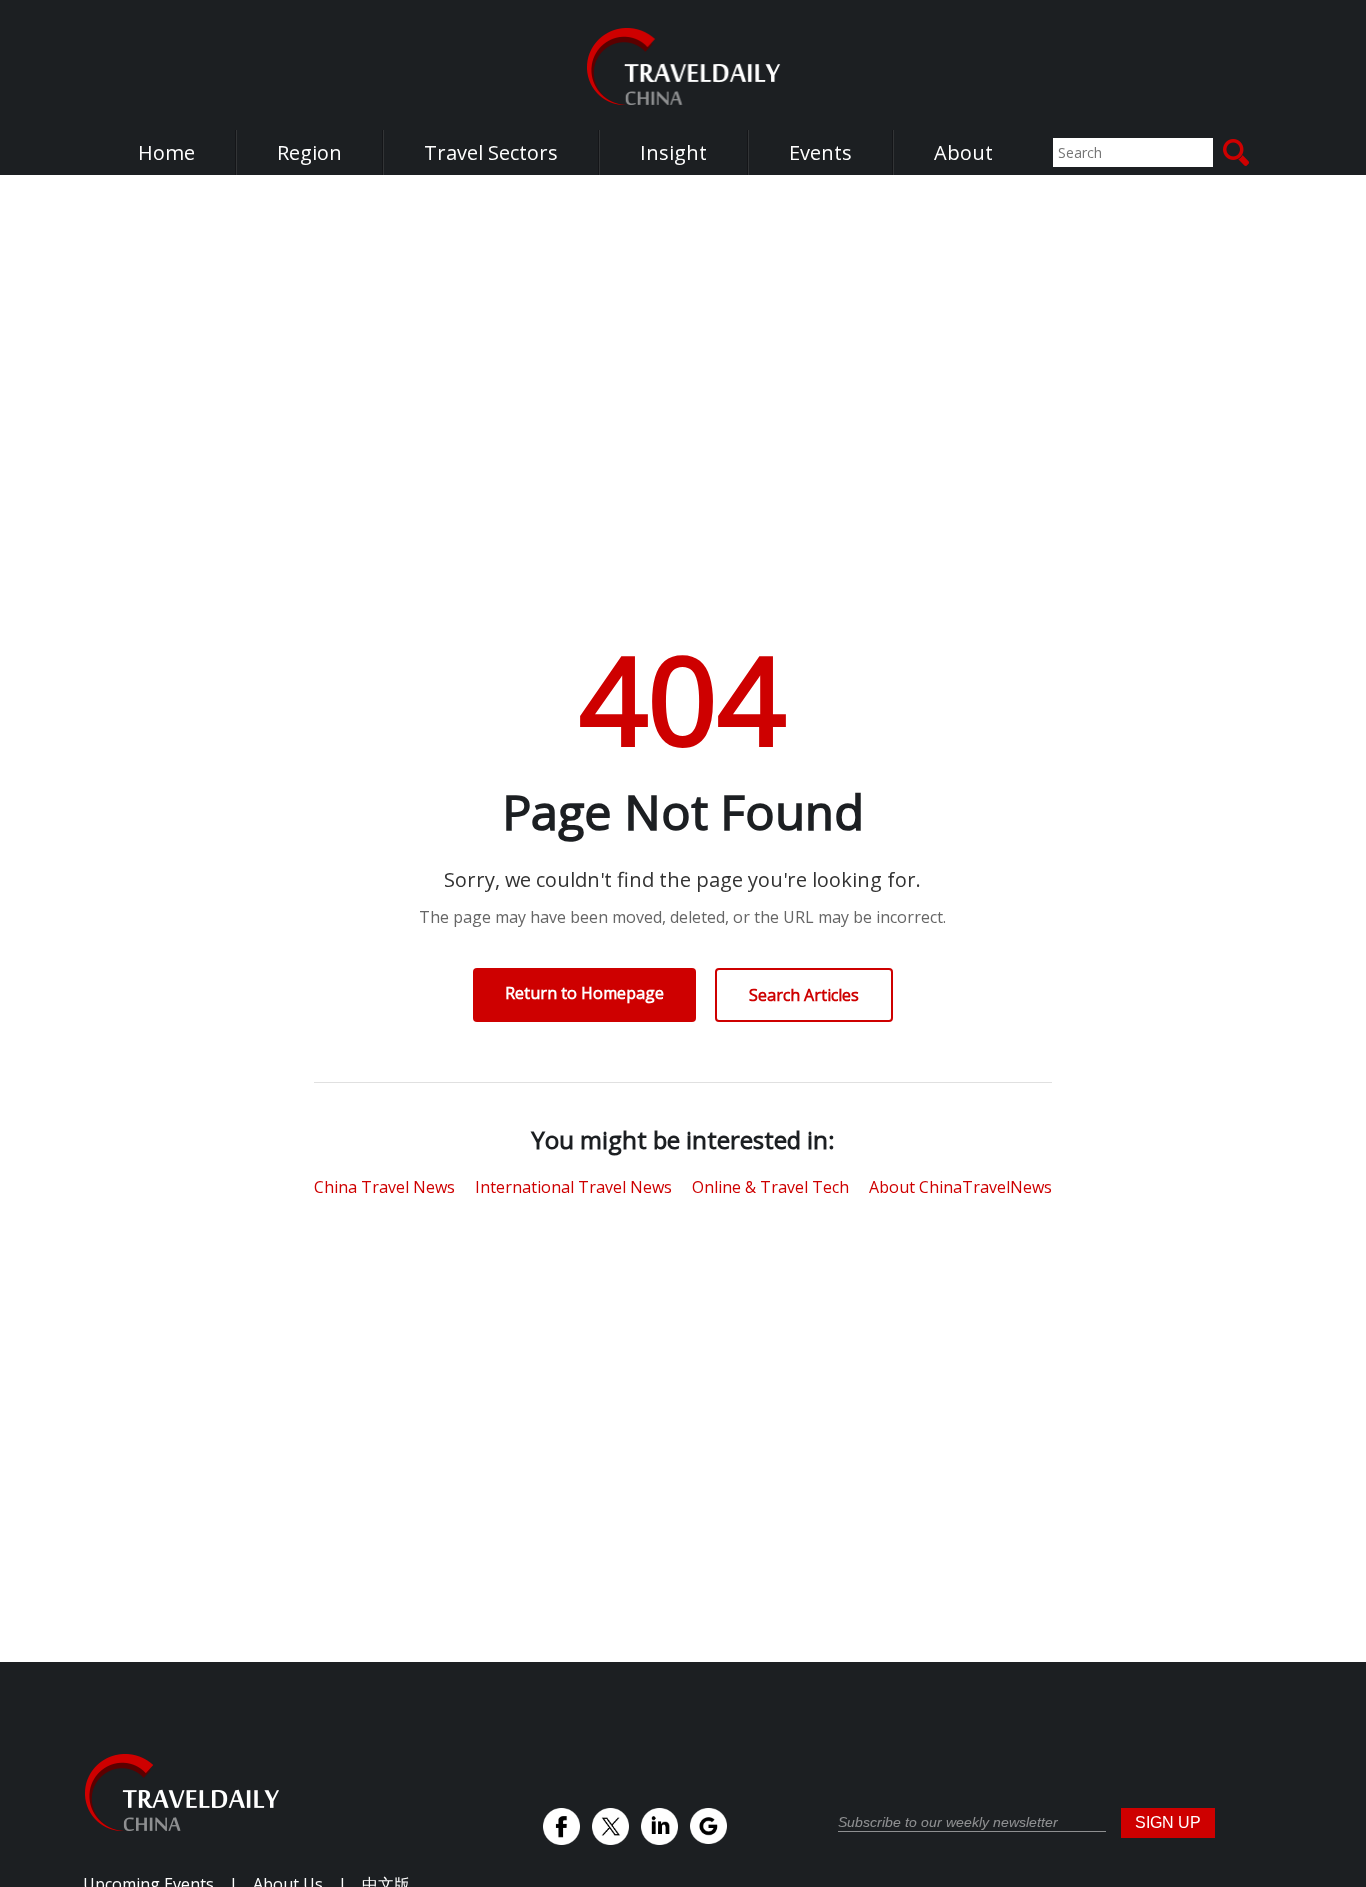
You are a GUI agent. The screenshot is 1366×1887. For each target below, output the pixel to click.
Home (166, 152)
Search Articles (804, 995)
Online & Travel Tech (770, 1187)
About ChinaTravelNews (960, 1187)
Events (820, 152)
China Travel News (384, 1187)
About (963, 152)
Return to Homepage (584, 993)
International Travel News (573, 1187)
